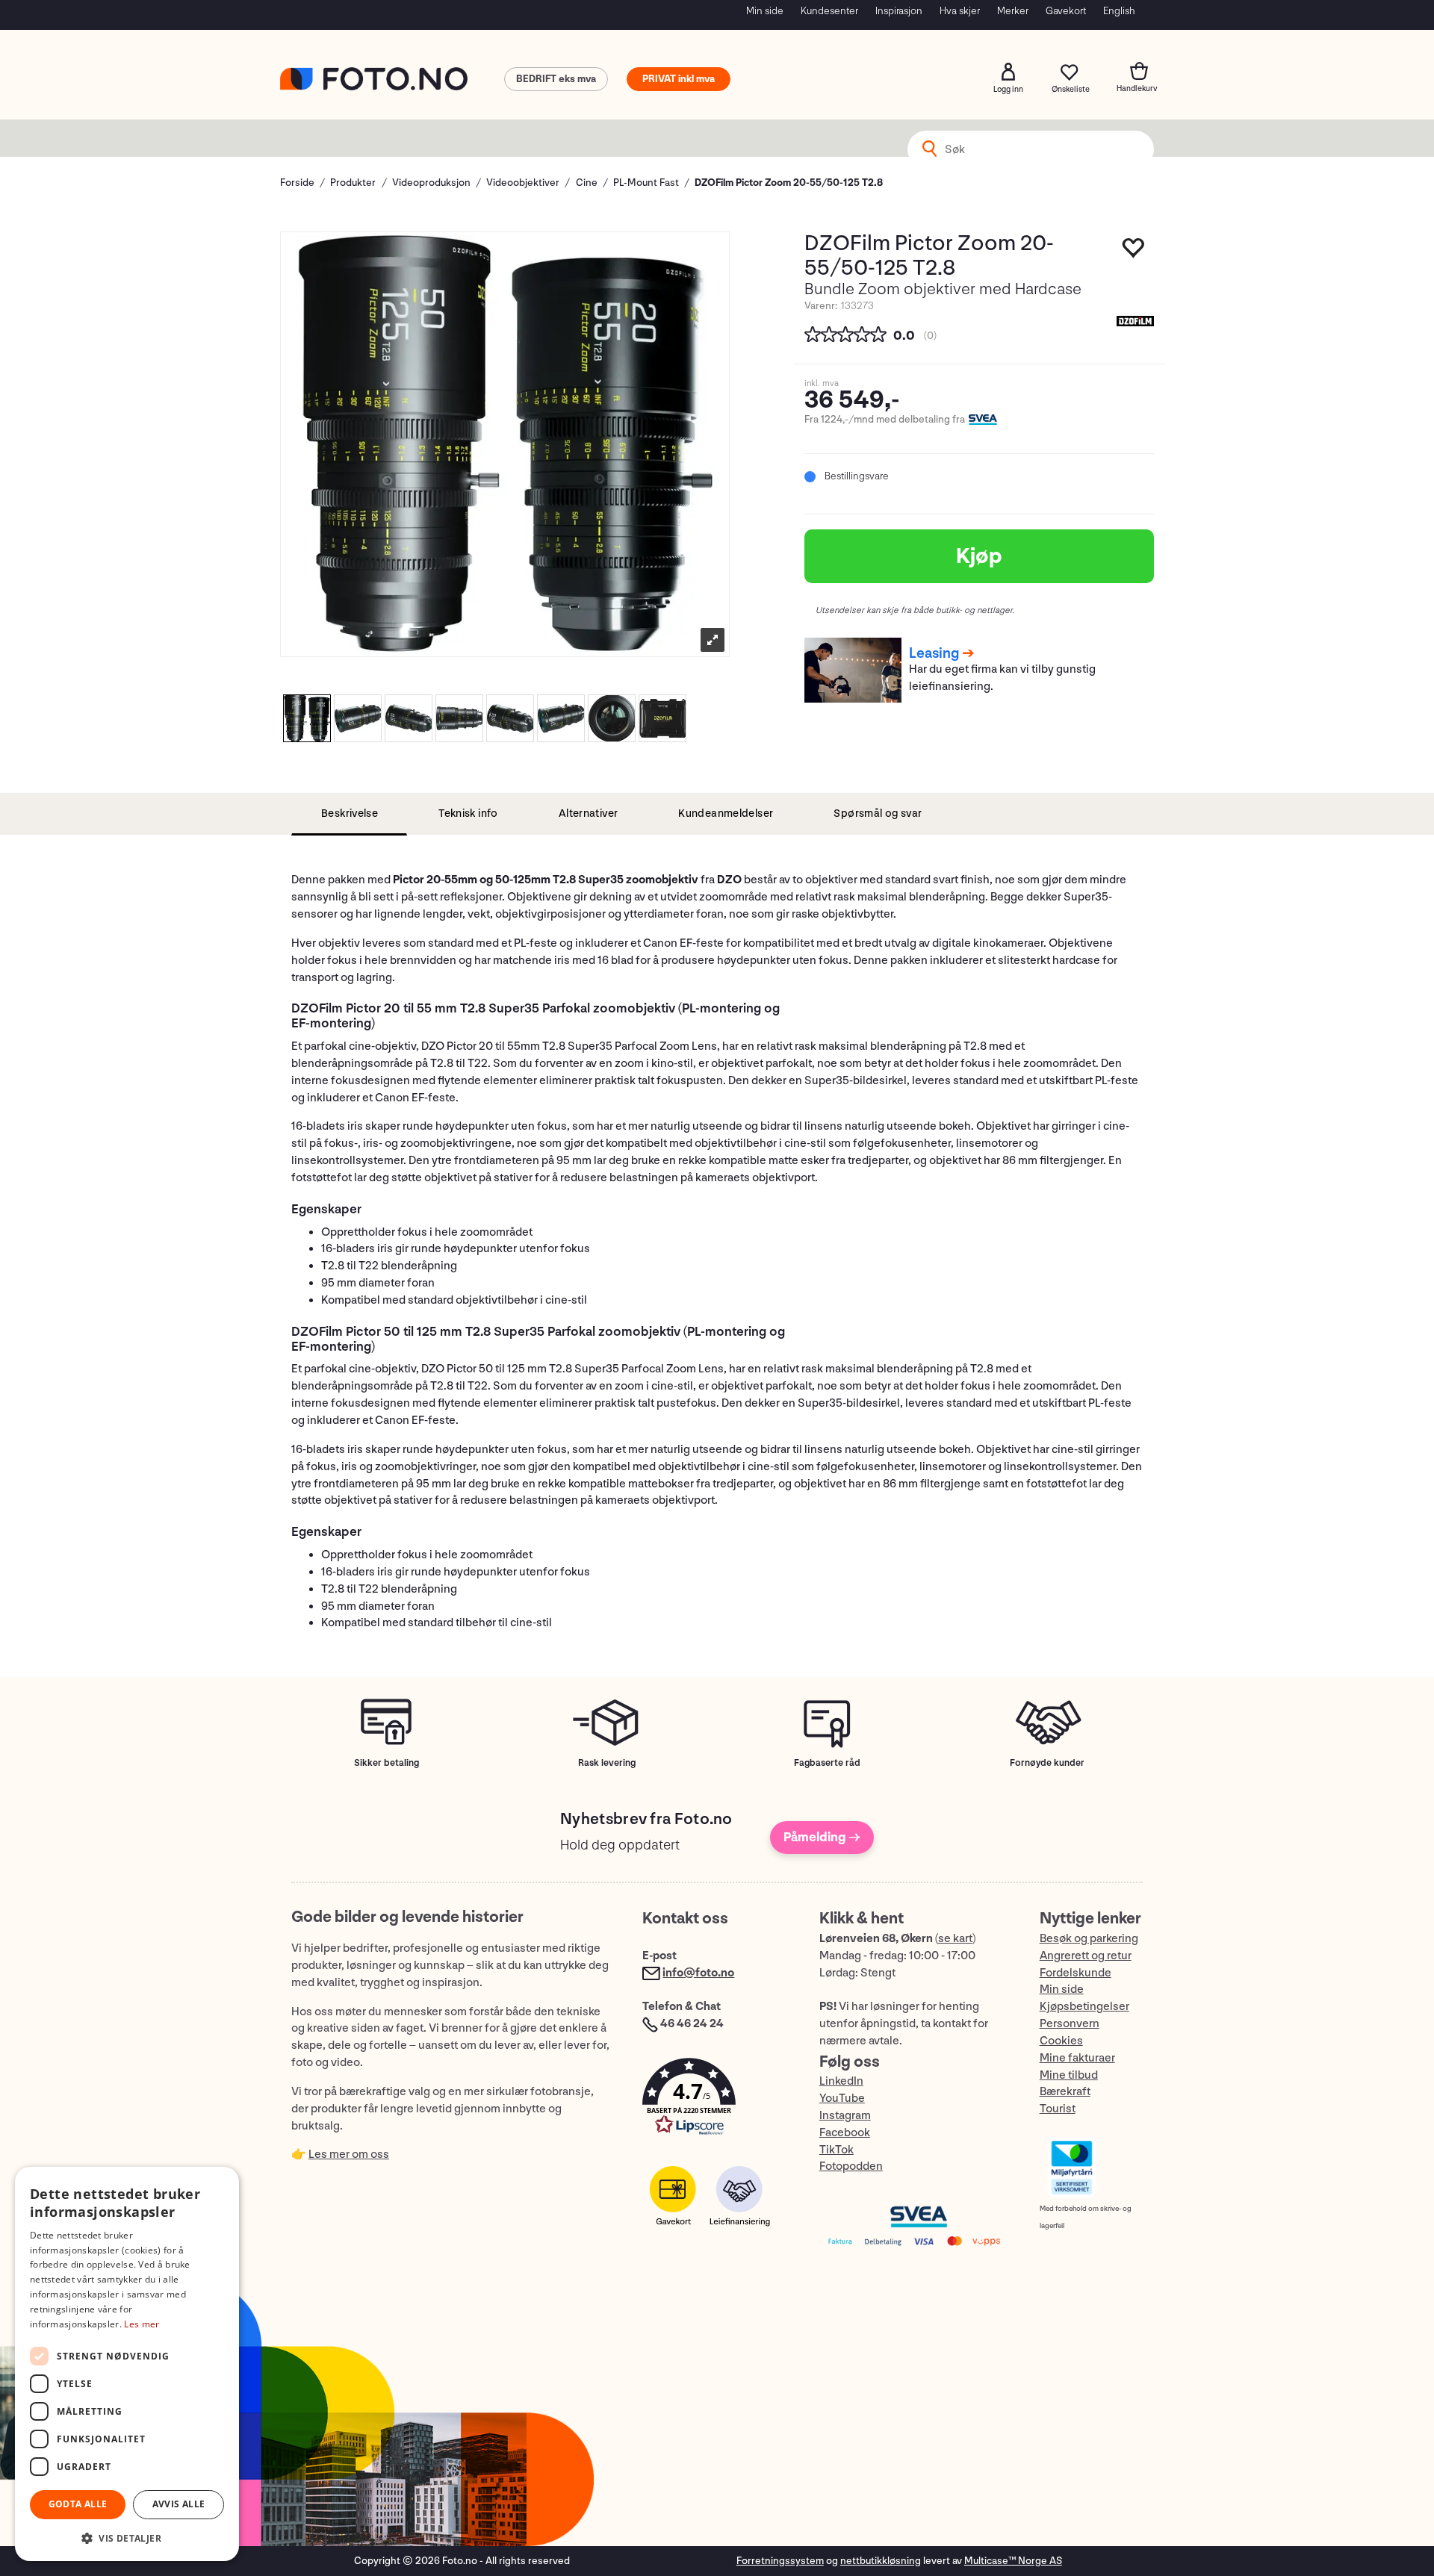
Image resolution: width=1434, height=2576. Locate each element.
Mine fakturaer (1077, 2058)
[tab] (349, 814)
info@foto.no (698, 1973)
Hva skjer (960, 11)
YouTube (842, 2099)
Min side (765, 11)
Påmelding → (822, 1837)
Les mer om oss (349, 2155)
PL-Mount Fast (646, 183)
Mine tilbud (1069, 2075)
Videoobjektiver (523, 183)
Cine (587, 183)
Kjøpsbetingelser (1084, 2007)
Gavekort (1066, 11)
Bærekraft (1065, 2092)
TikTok (836, 2150)
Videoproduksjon (431, 183)
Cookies (1061, 2041)
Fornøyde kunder (1047, 1763)
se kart (955, 1939)
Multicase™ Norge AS (1013, 2561)
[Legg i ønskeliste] (1134, 252)
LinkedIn (841, 2081)
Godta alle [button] (78, 2504)
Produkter (353, 183)
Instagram (845, 2116)
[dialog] (127, 2364)
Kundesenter (829, 11)
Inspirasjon (899, 11)
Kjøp (979, 556)
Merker (1013, 11)
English (1119, 11)
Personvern (1070, 2024)
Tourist (1058, 2109)
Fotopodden (851, 2166)
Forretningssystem (780, 2561)
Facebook (845, 2133)
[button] (716, 2100)
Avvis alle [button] (179, 2504)
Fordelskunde (1075, 1973)
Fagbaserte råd (827, 1763)
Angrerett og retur (1086, 1956)
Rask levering (607, 1763)
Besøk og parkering (1089, 1939)
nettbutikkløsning (881, 2561)
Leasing (934, 653)
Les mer (142, 2324)
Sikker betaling (387, 1763)
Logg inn (1008, 72)
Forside (297, 183)
